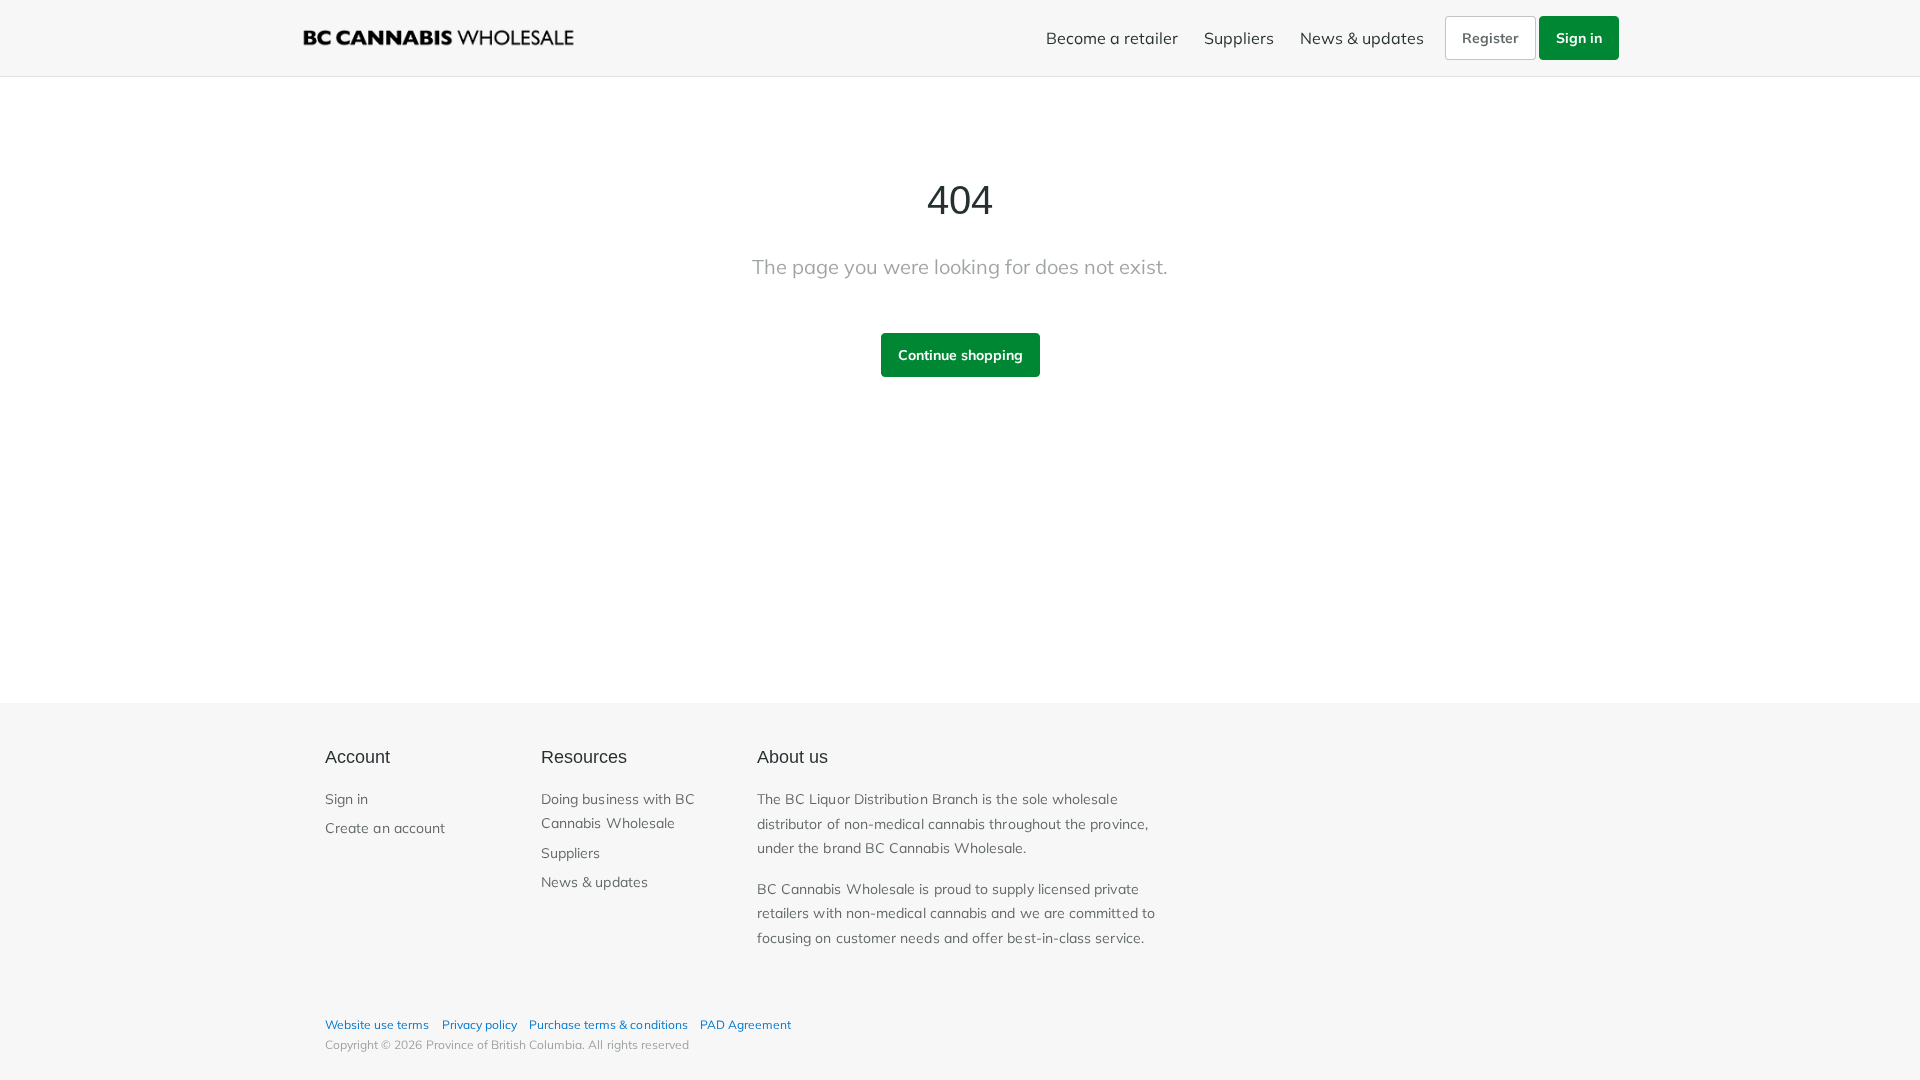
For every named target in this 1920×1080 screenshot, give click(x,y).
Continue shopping (960, 355)
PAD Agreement (745, 1024)
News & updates (1362, 38)
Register (1490, 38)
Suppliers (1239, 38)
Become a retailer (1112, 38)
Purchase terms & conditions (608, 1024)
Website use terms (377, 1024)
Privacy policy (479, 1024)
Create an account (385, 828)
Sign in (1579, 38)
